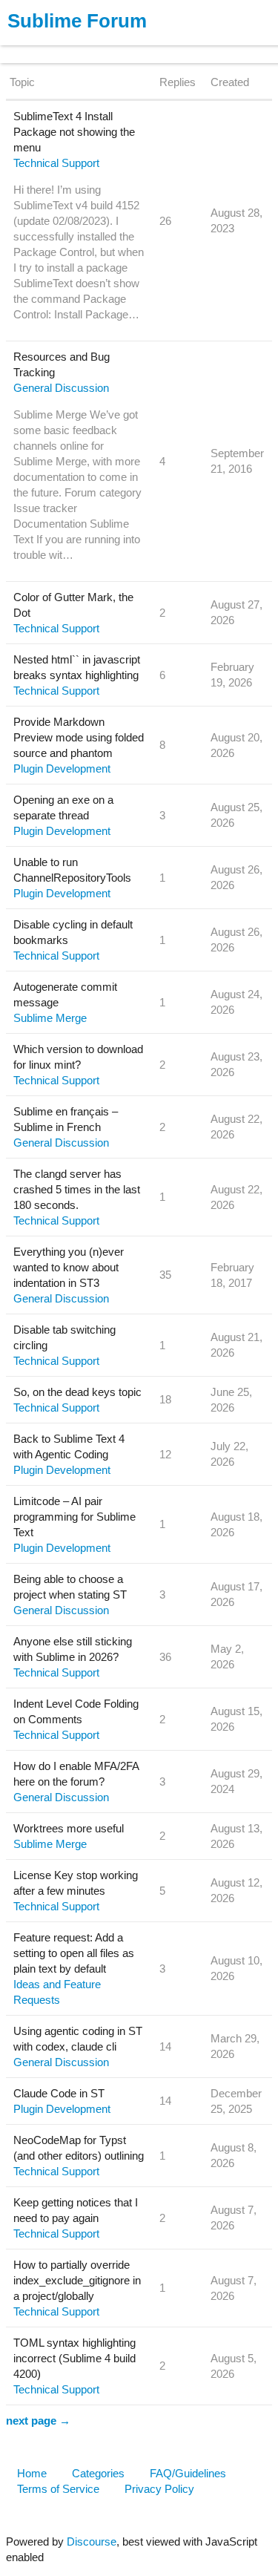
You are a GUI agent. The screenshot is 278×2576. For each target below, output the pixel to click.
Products (46, 47)
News (156, 47)
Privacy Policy (159, 2489)
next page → (38, 2421)
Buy (96, 47)
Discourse (92, 2541)
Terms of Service (58, 2489)
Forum (204, 47)
